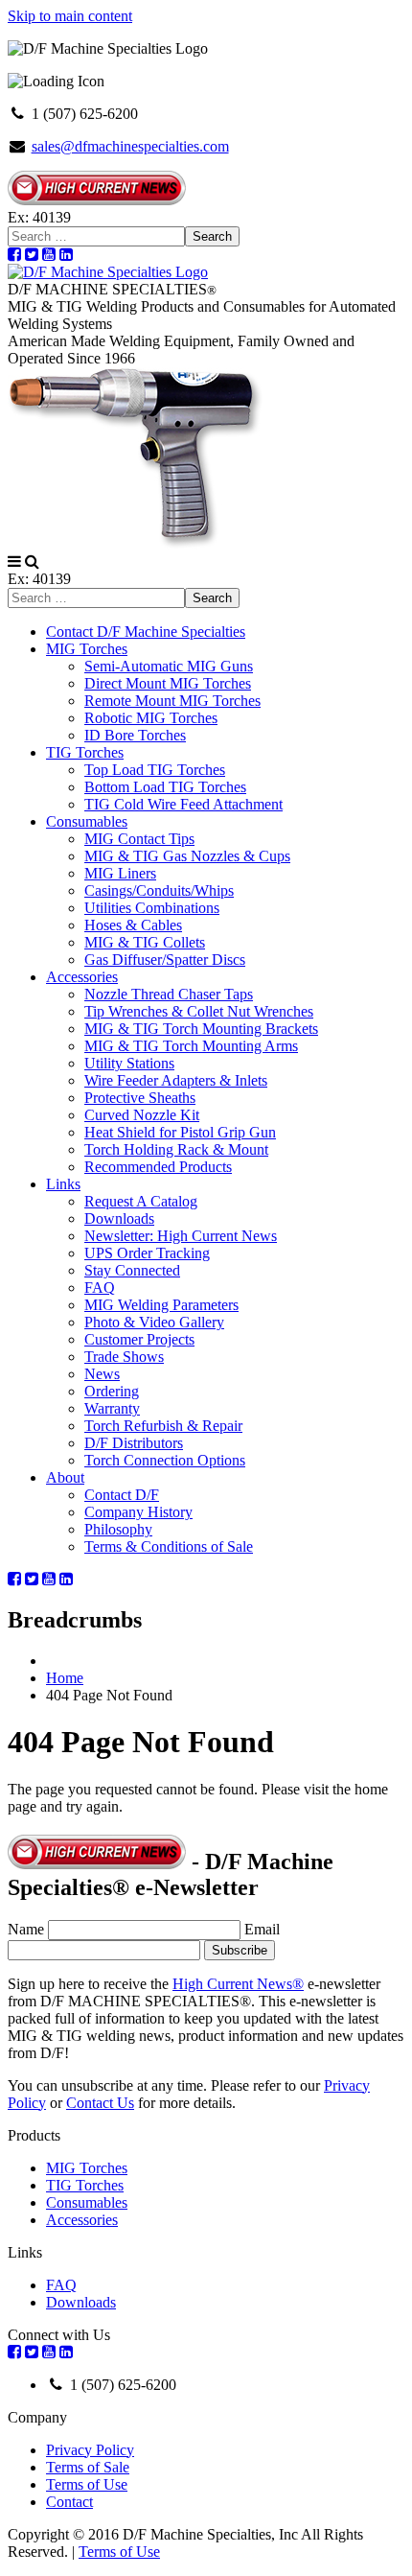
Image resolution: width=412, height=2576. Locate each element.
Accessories (82, 977)
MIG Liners (120, 873)
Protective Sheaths (140, 1098)
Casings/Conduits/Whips (159, 890)
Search (212, 236)
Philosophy (118, 1529)
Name (26, 1929)
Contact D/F (122, 1495)
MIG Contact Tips (139, 839)
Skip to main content (70, 16)
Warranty (112, 1408)
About (65, 1477)
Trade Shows (124, 1357)
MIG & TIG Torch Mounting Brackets (201, 1029)
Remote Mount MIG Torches (172, 701)
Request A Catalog (141, 1201)
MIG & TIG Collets (145, 942)
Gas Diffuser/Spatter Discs (165, 960)
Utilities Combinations (152, 908)
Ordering (112, 1391)
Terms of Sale (88, 2467)
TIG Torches (85, 752)
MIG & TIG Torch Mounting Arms (191, 1046)
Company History (138, 1512)
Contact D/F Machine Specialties (146, 632)
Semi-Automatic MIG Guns (169, 666)
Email (262, 1929)
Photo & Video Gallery (154, 1322)
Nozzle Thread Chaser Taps (169, 994)
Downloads (119, 1218)
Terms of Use (87, 2484)
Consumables (87, 821)
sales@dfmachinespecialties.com (130, 146)
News (102, 1374)
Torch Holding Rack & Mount (176, 1149)
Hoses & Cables (133, 925)
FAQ (100, 1288)
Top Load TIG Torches (155, 770)
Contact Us (100, 2103)
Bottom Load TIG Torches (165, 787)
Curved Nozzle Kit (142, 1115)
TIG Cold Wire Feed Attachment (183, 804)
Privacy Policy (90, 2450)
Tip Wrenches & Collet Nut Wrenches (199, 1011)
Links (63, 1184)
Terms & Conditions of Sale (169, 1546)
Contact (69, 2502)
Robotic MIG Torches (151, 718)
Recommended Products (158, 1167)
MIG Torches (87, 649)
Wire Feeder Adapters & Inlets (176, 1080)
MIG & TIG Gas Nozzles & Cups (187, 856)
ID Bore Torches (135, 735)
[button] (14, 562)
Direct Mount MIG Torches (168, 683)
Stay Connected (132, 1270)
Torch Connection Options (165, 1460)
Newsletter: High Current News (181, 1236)
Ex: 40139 (39, 217)
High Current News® (238, 1984)
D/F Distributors (134, 1443)
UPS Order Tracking (147, 1253)
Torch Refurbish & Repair (163, 1426)
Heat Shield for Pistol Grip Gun (180, 1132)
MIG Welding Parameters (161, 1305)
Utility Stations (129, 1063)
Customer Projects (139, 1339)
